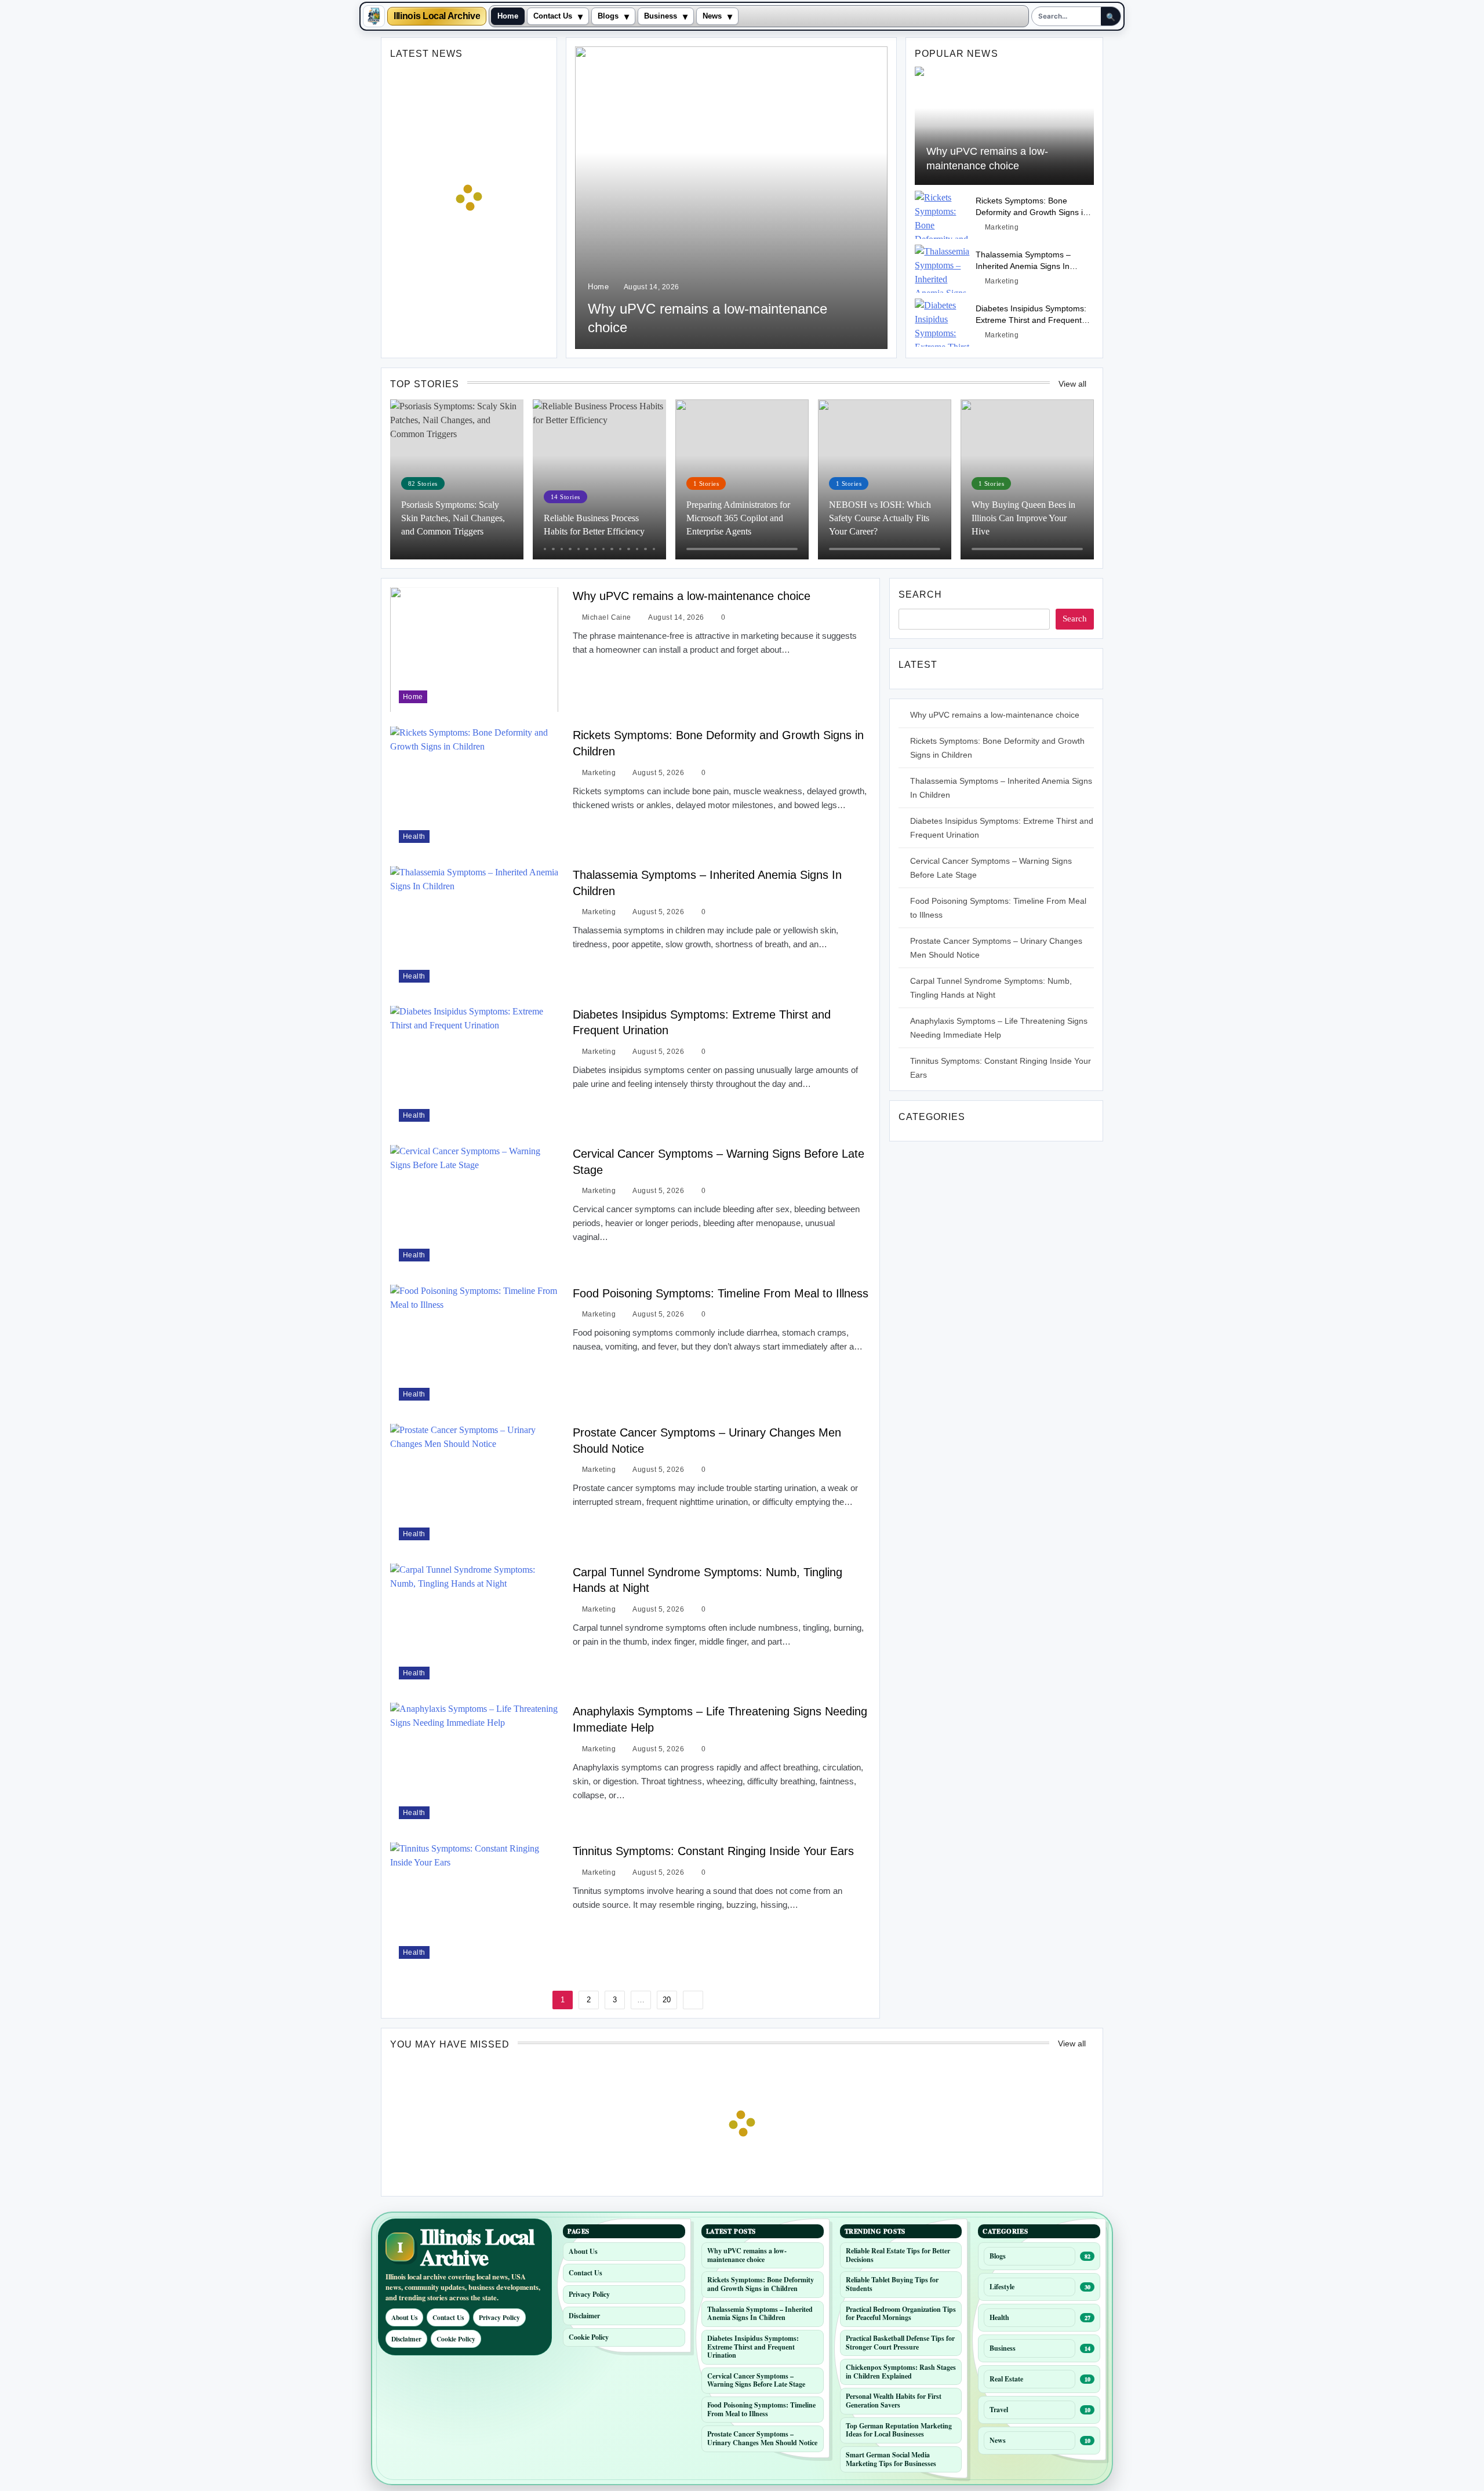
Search (920, 594)
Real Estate (1006, 2379)
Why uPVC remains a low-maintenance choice (692, 596)
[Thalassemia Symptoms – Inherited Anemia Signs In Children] (942, 269)
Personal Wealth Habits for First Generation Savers (894, 2401)
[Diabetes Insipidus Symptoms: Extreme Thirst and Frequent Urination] (942, 323)
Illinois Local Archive (437, 16)
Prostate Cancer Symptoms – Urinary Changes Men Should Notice (762, 2438)
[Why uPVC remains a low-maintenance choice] (731, 198)
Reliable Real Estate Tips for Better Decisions (898, 2255)
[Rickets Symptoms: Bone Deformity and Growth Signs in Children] (942, 215)
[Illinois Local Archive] (374, 16)
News (712, 16)
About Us (404, 2317)
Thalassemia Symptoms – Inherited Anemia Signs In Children (1023, 266)
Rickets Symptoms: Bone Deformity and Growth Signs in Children (1032, 212)
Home (508, 16)
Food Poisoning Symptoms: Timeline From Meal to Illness (721, 1293)
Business (661, 16)
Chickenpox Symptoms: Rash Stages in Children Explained (901, 2372)
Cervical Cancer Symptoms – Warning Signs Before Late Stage (756, 2380)
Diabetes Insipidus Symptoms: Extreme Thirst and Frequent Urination (1031, 320)
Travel (999, 2410)
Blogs (608, 16)
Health (414, 836)
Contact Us (553, 16)
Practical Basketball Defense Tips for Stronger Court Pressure (900, 2343)
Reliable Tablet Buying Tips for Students (892, 2284)
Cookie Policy (456, 2339)
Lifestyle (1002, 2287)
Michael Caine (607, 617)
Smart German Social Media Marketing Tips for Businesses (891, 2459)
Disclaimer (406, 2339)
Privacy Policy (499, 2317)
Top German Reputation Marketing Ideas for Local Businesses (899, 2430)
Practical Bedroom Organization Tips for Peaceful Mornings (901, 2314)
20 (667, 2000)
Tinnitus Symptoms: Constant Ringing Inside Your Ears (713, 1851)
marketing (1002, 227)
